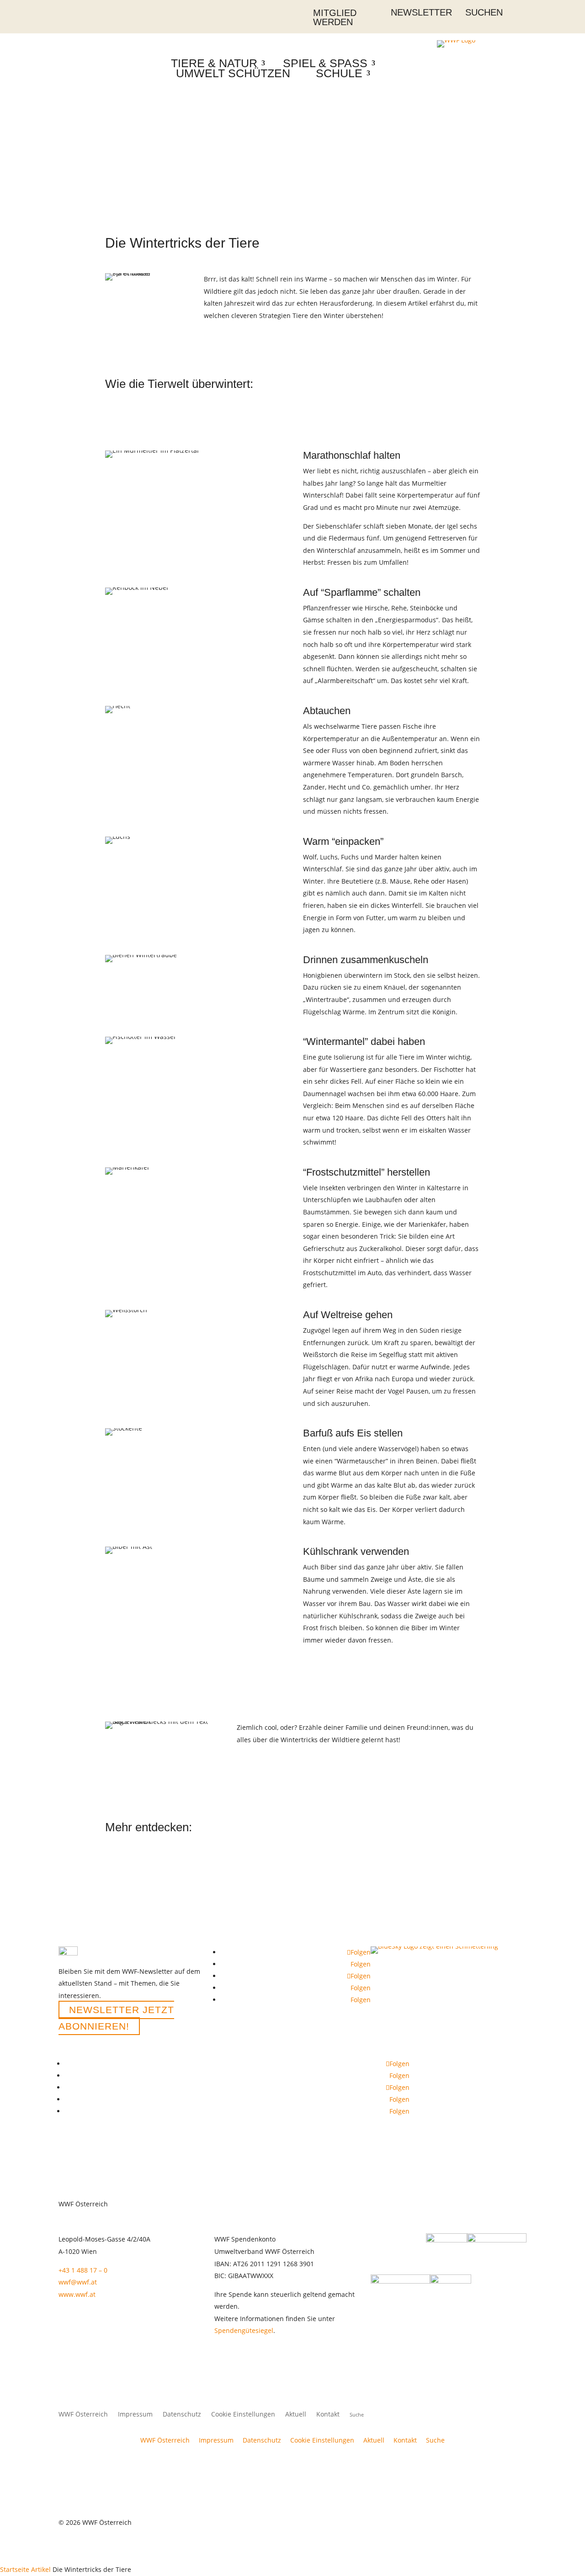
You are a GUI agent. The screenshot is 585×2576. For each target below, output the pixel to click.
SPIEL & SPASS (325, 63)
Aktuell (296, 2415)
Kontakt (328, 2415)
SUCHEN (484, 12)
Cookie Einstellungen (243, 2415)
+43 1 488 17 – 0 (83, 2270)
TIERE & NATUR (214, 63)
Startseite (15, 2569)
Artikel (41, 2569)
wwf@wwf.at (78, 2282)
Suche (435, 2440)
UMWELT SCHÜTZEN (233, 73)
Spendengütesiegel (244, 2330)
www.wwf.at (77, 2294)
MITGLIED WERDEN (335, 17)
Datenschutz (182, 2415)
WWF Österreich (83, 2415)
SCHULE (339, 73)
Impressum (135, 2415)
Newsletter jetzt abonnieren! (116, 2018)
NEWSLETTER (421, 12)
